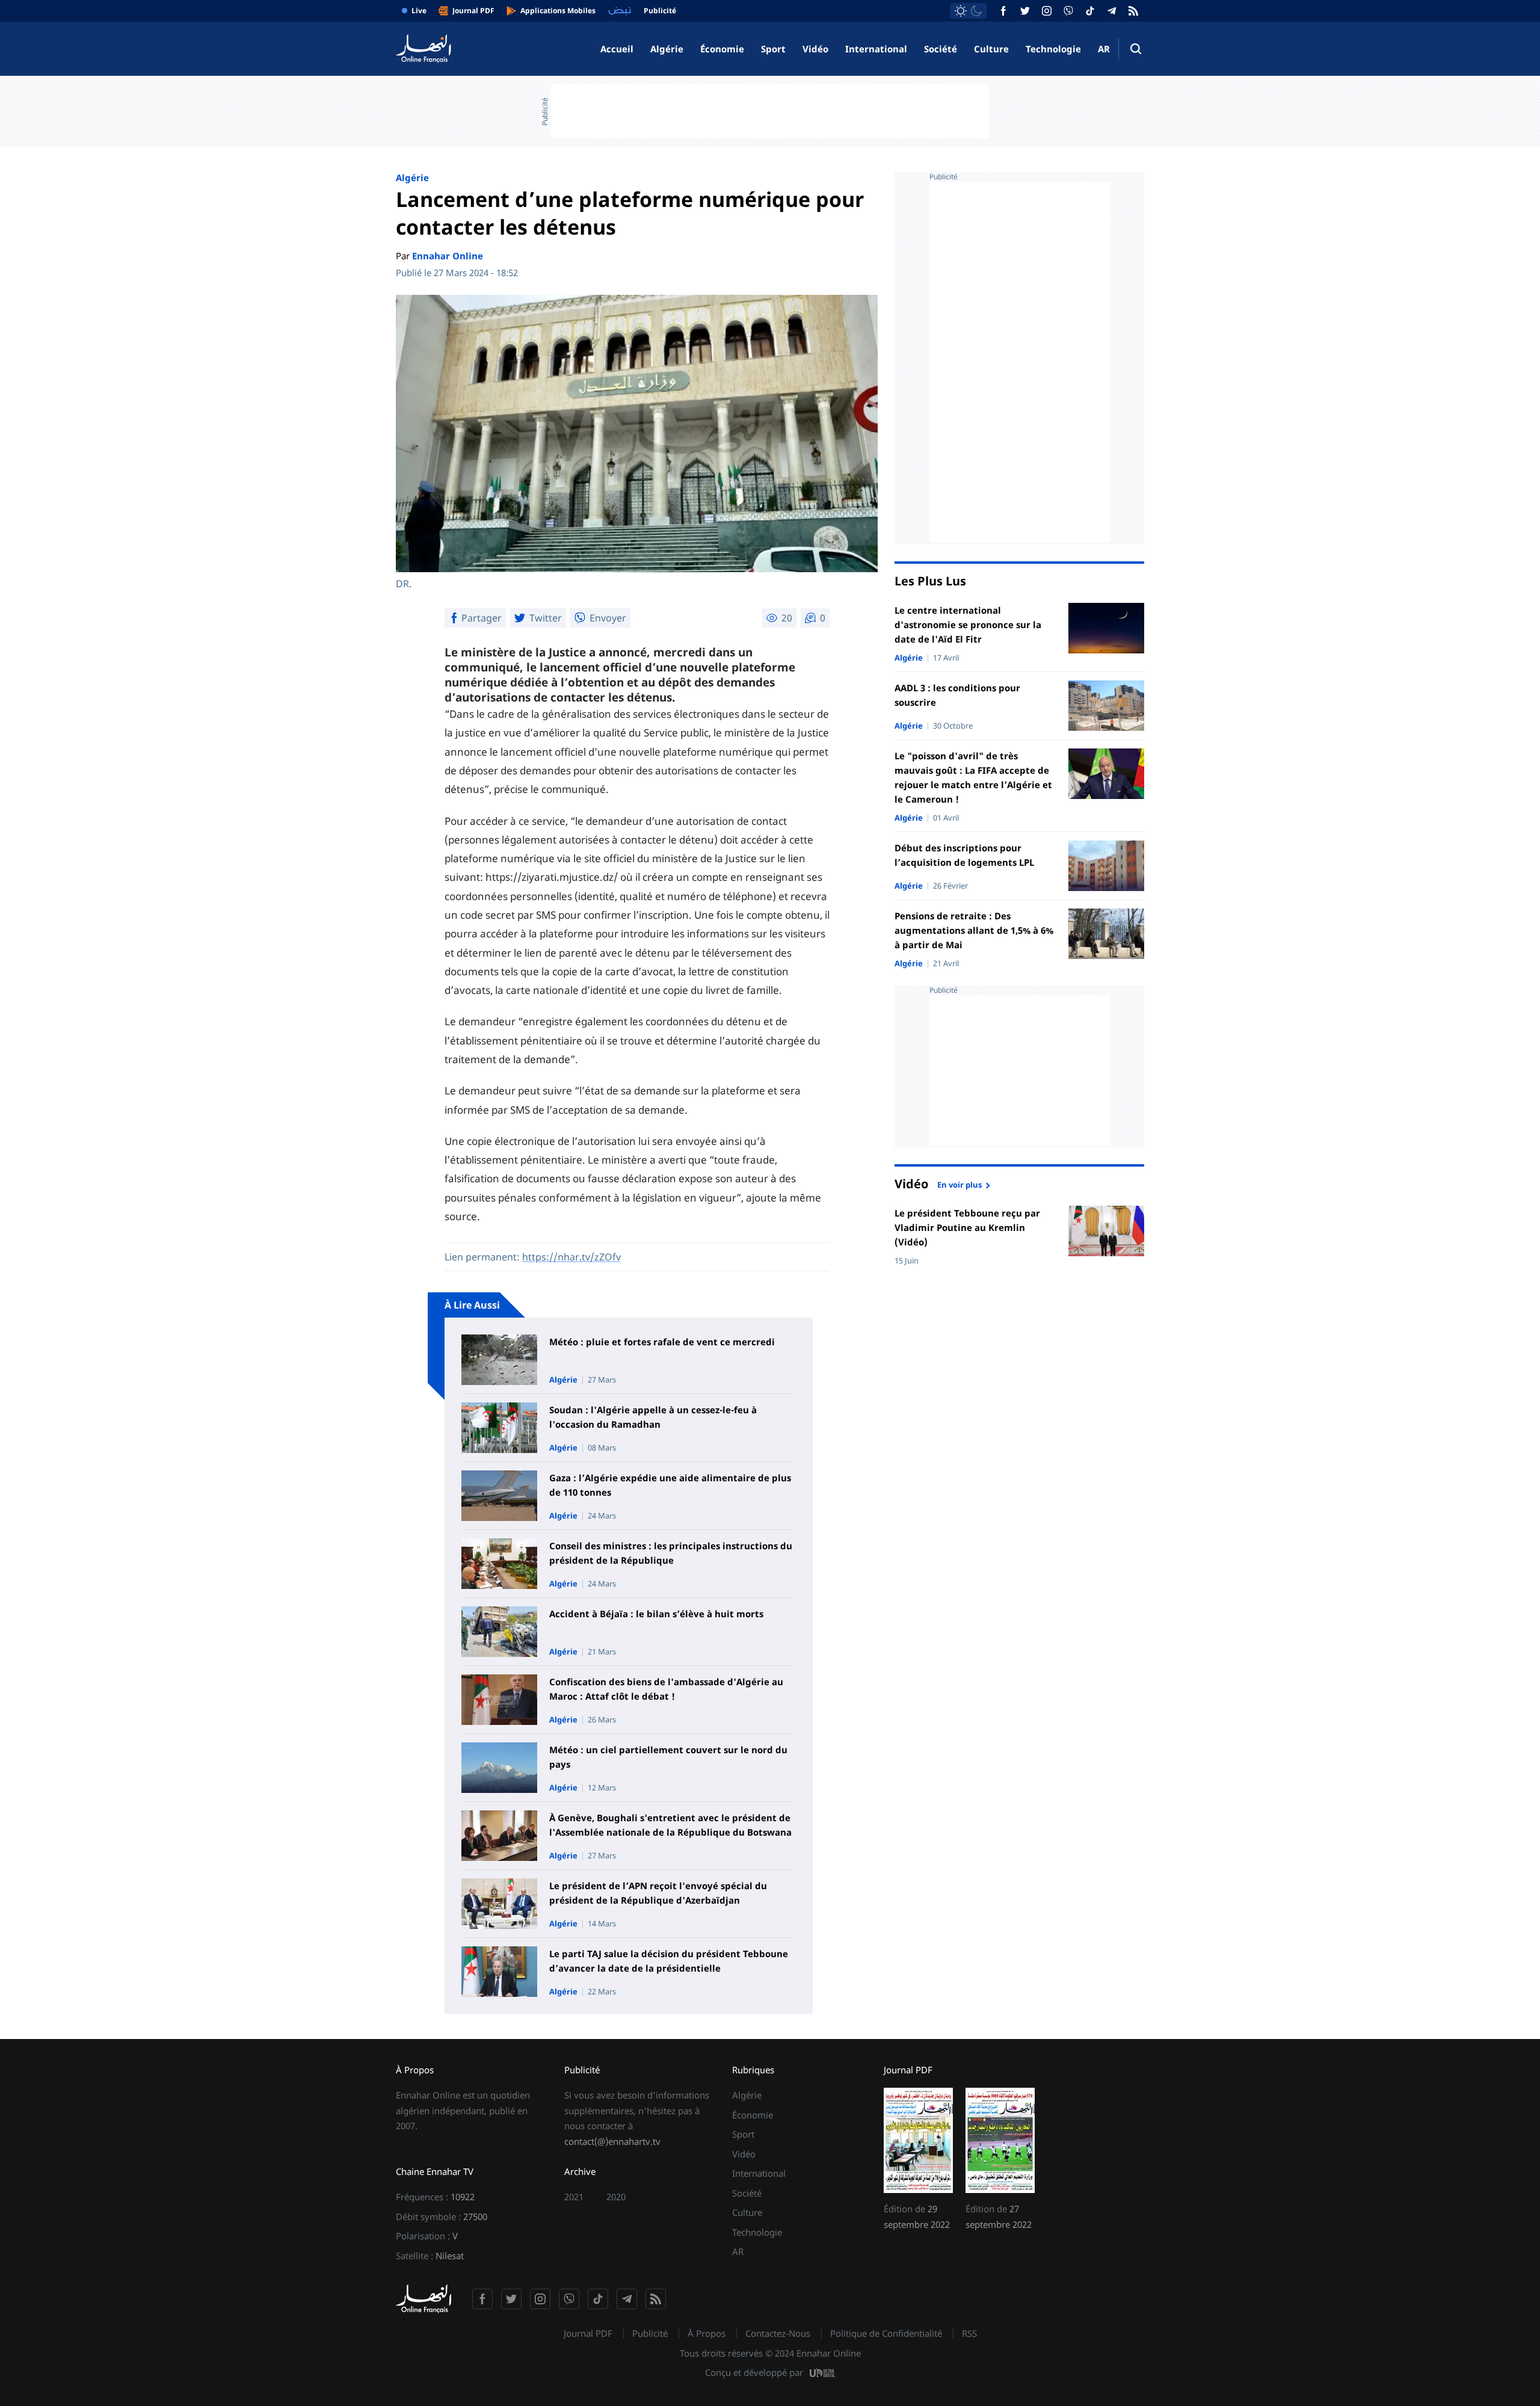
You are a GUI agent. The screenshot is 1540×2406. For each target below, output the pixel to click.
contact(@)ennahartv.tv (612, 2141)
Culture (991, 49)
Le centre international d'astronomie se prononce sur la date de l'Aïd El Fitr (968, 625)
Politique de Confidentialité (886, 2333)
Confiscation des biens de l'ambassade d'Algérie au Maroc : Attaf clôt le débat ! (666, 1689)
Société (941, 49)
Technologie (1053, 49)
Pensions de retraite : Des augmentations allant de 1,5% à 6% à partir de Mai (974, 930)
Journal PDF (588, 2333)
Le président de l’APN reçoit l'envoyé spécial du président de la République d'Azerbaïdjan (658, 1893)
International (876, 49)
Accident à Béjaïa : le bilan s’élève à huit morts (656, 1614)
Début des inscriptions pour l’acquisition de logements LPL (964, 855)
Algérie (667, 49)
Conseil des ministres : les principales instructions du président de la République (671, 1553)
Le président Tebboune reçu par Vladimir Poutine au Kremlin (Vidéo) (967, 1227)
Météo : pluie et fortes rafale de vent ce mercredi (662, 1342)
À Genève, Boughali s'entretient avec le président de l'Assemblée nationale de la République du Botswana (670, 1825)
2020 (616, 2197)
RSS (969, 2333)
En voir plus (959, 1184)
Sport (773, 49)
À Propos (707, 2333)
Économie (722, 49)
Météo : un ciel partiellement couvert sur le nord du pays (668, 1757)
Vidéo (815, 49)
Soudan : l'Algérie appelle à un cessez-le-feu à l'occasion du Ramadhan (653, 1417)
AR (1104, 49)
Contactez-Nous (778, 2333)
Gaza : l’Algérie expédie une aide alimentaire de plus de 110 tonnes (670, 1485)
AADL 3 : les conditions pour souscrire (957, 695)
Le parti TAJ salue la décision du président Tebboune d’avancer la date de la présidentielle (669, 1961)
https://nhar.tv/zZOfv (571, 1257)
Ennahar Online (448, 256)
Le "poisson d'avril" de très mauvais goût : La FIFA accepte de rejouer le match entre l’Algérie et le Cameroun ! (973, 777)
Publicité (650, 2333)
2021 (574, 2197)
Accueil (617, 49)
